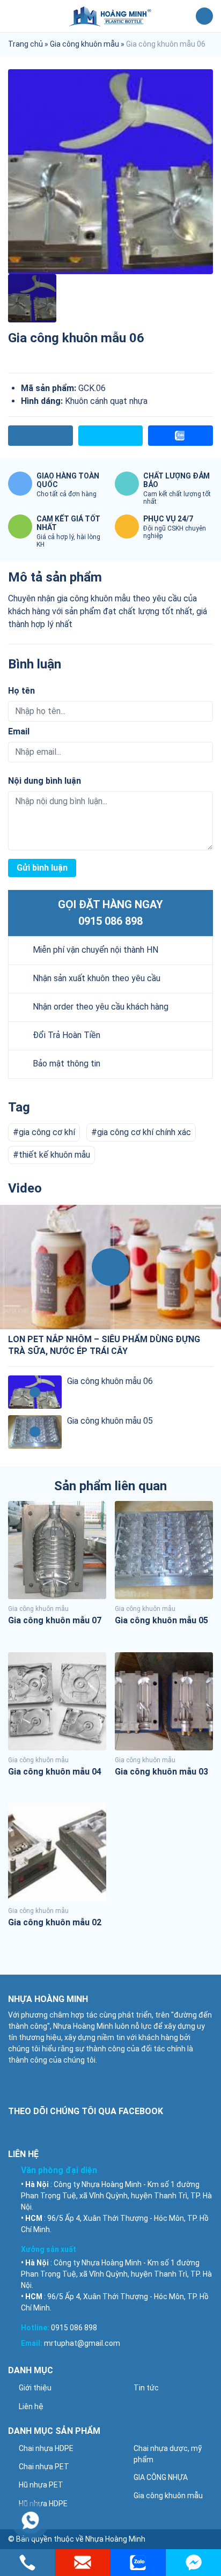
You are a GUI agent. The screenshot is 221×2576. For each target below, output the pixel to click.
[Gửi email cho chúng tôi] (83, 2563)
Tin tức (146, 2388)
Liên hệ (31, 2406)
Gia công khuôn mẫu (84, 44)
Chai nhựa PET (44, 2467)
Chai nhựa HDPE (46, 2448)
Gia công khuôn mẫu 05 (110, 1421)
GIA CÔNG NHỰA (161, 2477)
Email (19, 731)
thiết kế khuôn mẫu (54, 1155)
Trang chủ (25, 44)
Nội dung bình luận (45, 781)
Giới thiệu (35, 2388)
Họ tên (21, 691)
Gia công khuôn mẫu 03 (161, 1772)
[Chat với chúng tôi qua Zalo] (138, 2563)
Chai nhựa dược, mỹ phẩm (168, 2454)
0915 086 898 (110, 921)
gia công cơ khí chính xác (144, 1132)
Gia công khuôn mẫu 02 (55, 1922)
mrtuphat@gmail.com (82, 2343)
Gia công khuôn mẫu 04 (55, 1772)
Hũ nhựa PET (41, 2485)
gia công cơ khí (47, 1132)
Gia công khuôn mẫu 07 (55, 1620)
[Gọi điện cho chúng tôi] (28, 2563)
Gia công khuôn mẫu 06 (110, 1381)
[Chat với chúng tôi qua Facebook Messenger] (193, 2563)
